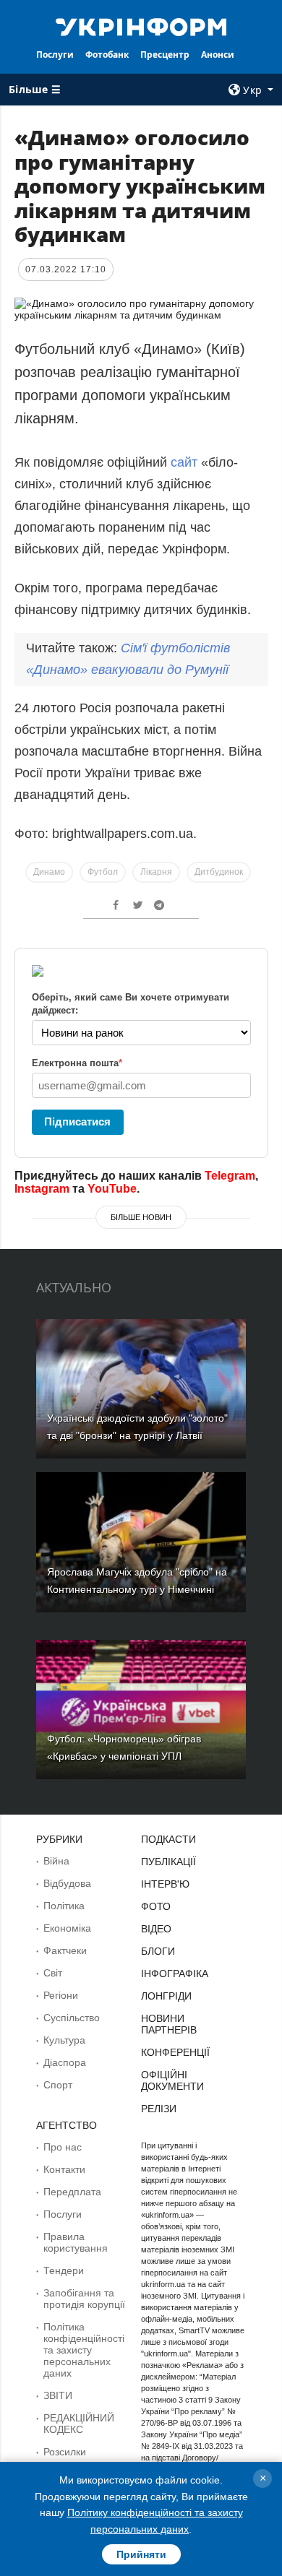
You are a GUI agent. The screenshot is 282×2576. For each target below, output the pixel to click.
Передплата (72, 2192)
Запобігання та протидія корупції (84, 2299)
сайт (184, 462)
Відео (156, 1929)
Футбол (103, 872)
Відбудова (67, 1883)
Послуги (55, 55)
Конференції (175, 2052)
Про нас (63, 2147)
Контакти (64, 2169)
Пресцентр (165, 55)
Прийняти (141, 2554)
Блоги (158, 1951)
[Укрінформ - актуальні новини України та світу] (141, 26)
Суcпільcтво (72, 2018)
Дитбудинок (219, 872)
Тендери (64, 2270)
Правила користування (76, 2242)
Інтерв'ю (165, 1884)
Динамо (49, 872)
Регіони (61, 1995)
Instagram (42, 1189)
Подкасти (168, 1839)
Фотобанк (107, 55)
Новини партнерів (169, 2024)
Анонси (218, 55)
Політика (64, 1906)
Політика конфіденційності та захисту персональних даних (84, 2350)
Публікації (168, 1862)
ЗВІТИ (58, 2395)
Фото (156, 1906)
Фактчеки (65, 1950)
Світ (53, 1973)
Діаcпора (65, 2062)
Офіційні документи (172, 2080)
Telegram (230, 1176)
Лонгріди (166, 1996)
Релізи (159, 2109)
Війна (56, 1861)
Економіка (67, 1928)
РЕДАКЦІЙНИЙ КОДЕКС (79, 2424)
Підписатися (77, 1121)
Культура (64, 2040)
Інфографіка (175, 1974)
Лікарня (156, 872)
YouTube (112, 1189)
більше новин (141, 1217)
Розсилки (65, 2452)
